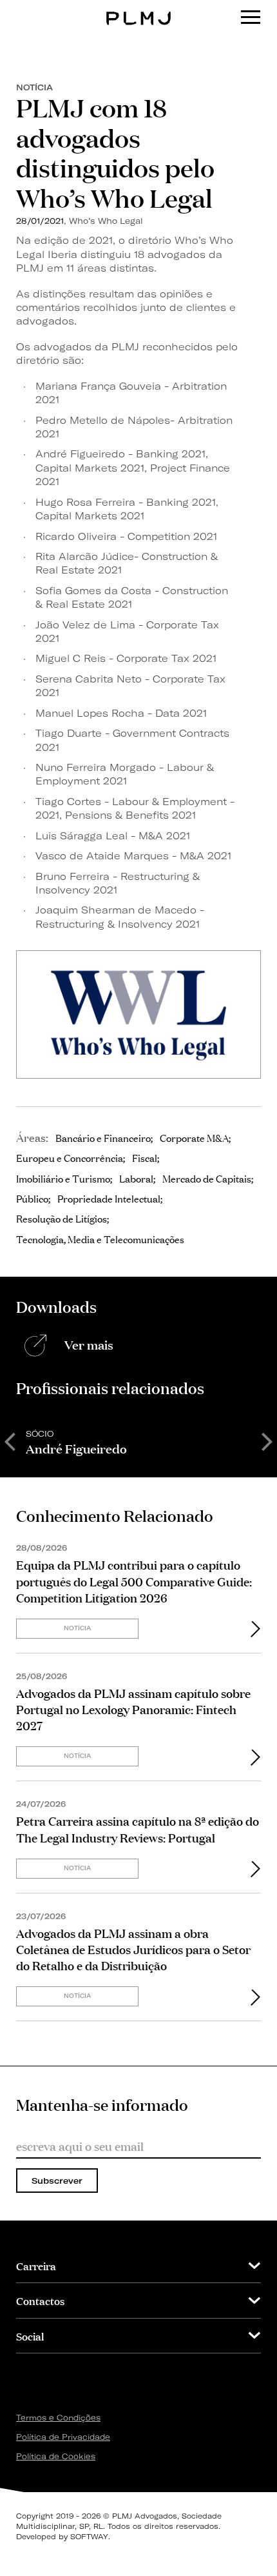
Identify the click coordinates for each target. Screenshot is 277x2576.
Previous (10, 1441)
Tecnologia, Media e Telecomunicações (100, 1239)
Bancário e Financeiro (103, 1137)
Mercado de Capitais (207, 1178)
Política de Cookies (56, 2456)
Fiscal (145, 1157)
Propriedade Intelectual (109, 1198)
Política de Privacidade (63, 2437)
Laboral (136, 1178)
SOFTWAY (89, 2537)
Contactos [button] (40, 2300)
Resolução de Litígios (62, 1218)
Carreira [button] (36, 2265)
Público (32, 1198)
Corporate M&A (194, 1137)
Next (267, 1441)
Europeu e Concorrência (70, 1157)
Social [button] (30, 2336)
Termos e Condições (58, 2418)
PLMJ (139, 9)
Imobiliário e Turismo (63, 1178)
